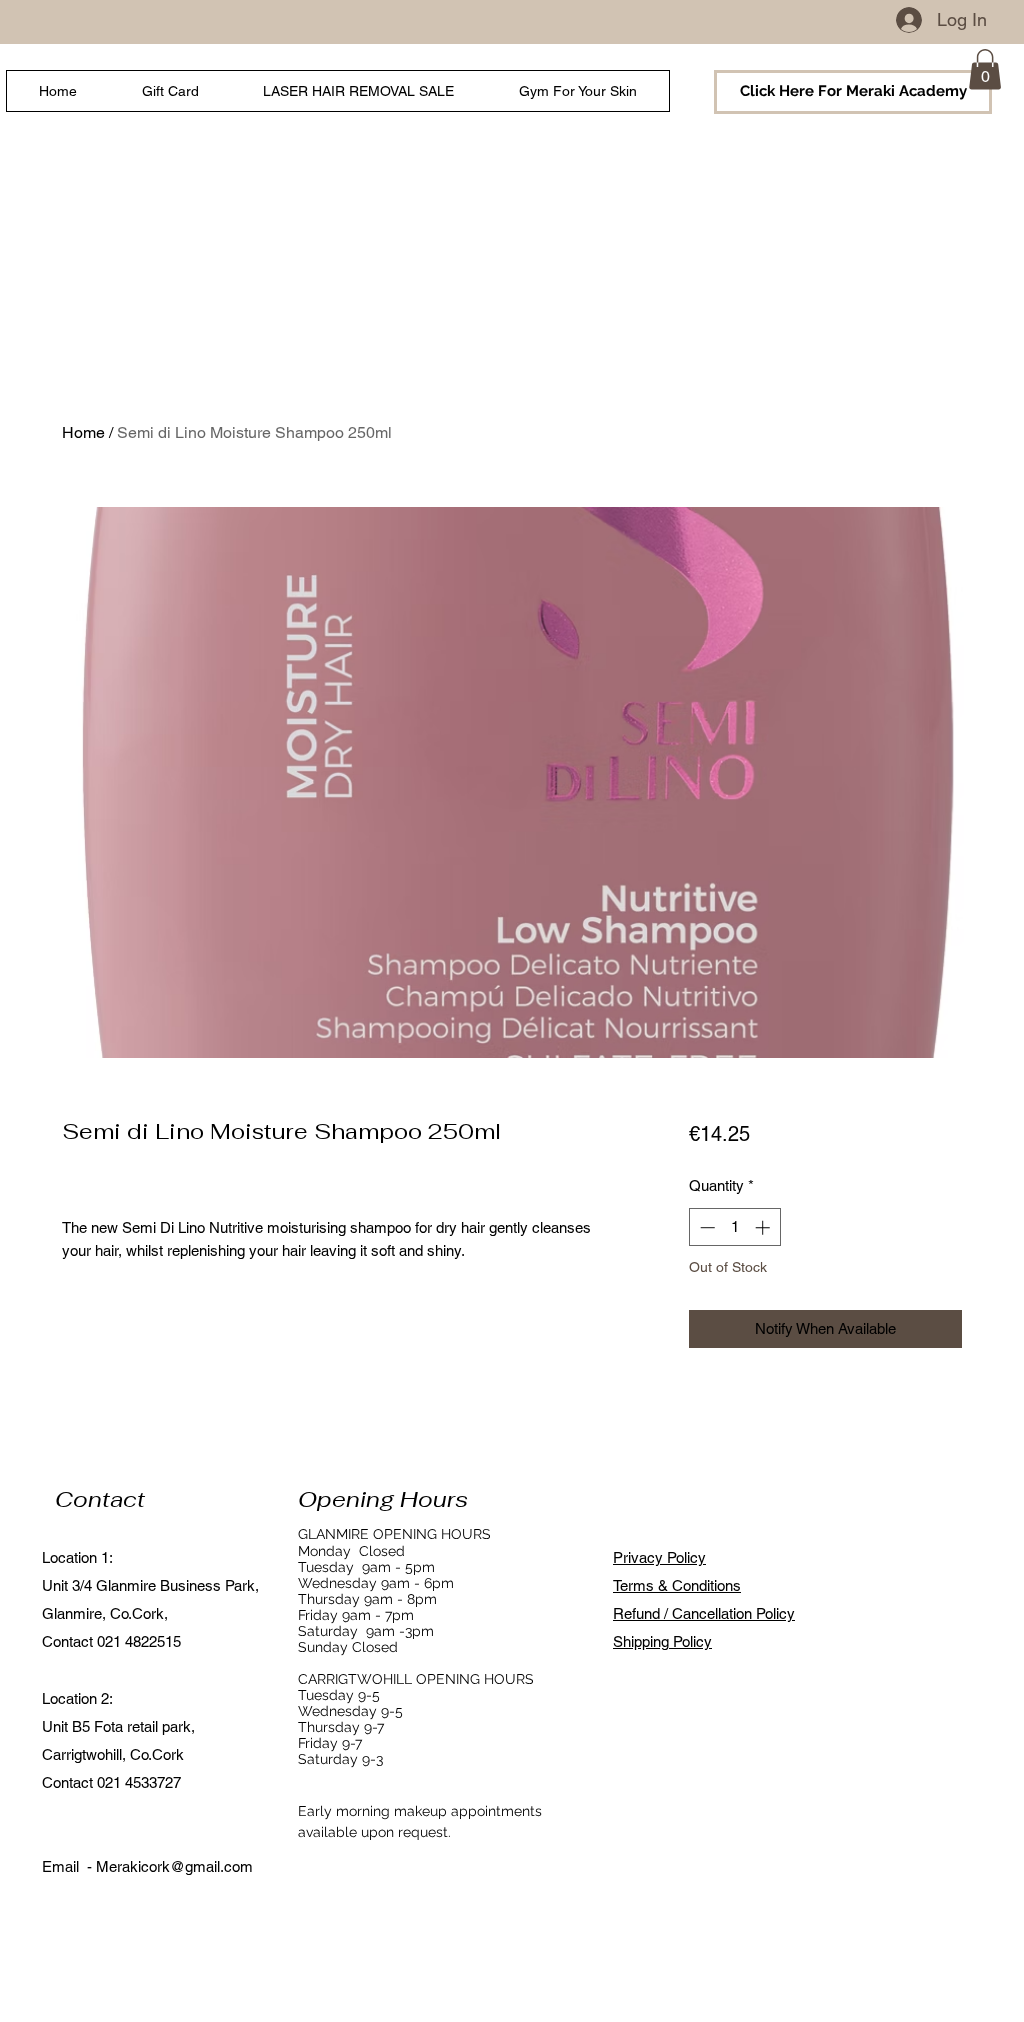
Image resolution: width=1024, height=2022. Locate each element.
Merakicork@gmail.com (174, 1866)
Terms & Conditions (677, 1585)
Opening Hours (383, 1499)
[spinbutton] (734, 1227)
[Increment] (764, 1227)
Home (83, 432)
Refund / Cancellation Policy (704, 1613)
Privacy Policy (659, 1557)
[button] (985, 69)
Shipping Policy (662, 1641)
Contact (100, 1499)
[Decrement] (705, 1227)
